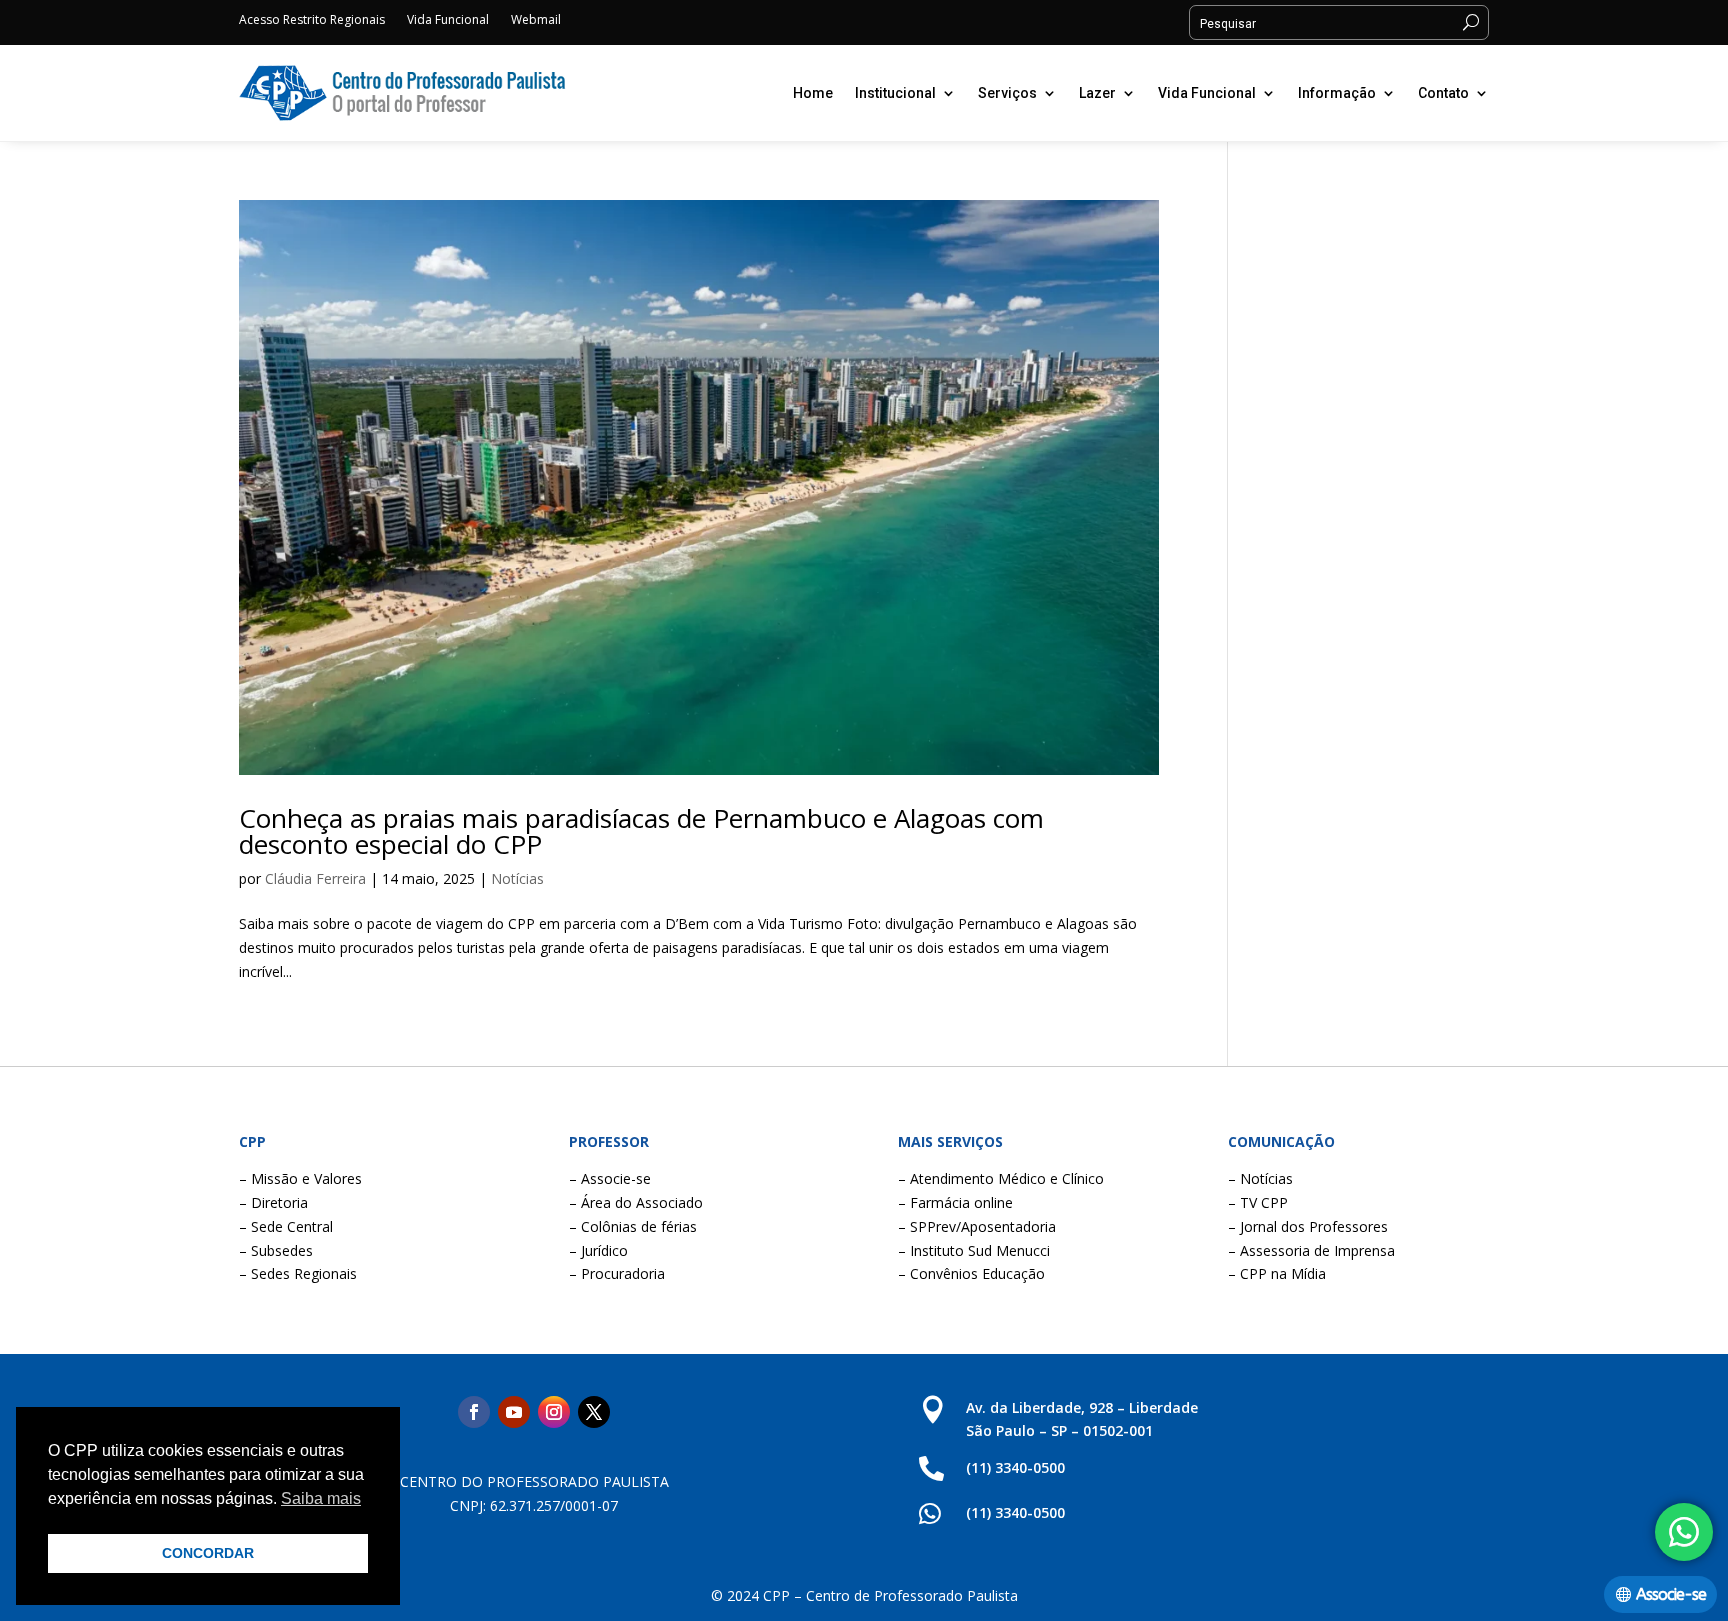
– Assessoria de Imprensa (1311, 1250)
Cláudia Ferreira (315, 878)
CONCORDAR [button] (208, 1553)
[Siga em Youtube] (514, 1412)
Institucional (895, 93)
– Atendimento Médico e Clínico (1001, 1178)
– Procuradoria (617, 1273)
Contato (1443, 93)
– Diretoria (273, 1202)
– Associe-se (610, 1178)
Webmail (536, 20)
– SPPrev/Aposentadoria (977, 1226)
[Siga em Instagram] (554, 1412)
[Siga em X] (594, 1412)
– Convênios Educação (971, 1273)
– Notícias (1260, 1178)
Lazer (1097, 93)
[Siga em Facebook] (474, 1412)
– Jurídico (598, 1250)
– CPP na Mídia (1277, 1273)
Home (813, 93)
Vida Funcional (448, 20)
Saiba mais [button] (321, 1498)
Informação (1337, 93)
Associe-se (1671, 1594)
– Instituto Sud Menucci (974, 1250)
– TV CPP (1258, 1202)
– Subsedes (276, 1250)
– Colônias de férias (633, 1226)
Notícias (517, 878)
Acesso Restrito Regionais (312, 20)
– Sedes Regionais (298, 1273)
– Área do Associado (636, 1202)
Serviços (1007, 93)
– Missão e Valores (300, 1178)
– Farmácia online (955, 1202)
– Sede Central (286, 1226)
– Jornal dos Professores (1308, 1226)
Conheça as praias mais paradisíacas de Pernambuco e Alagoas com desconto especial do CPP (641, 831)
